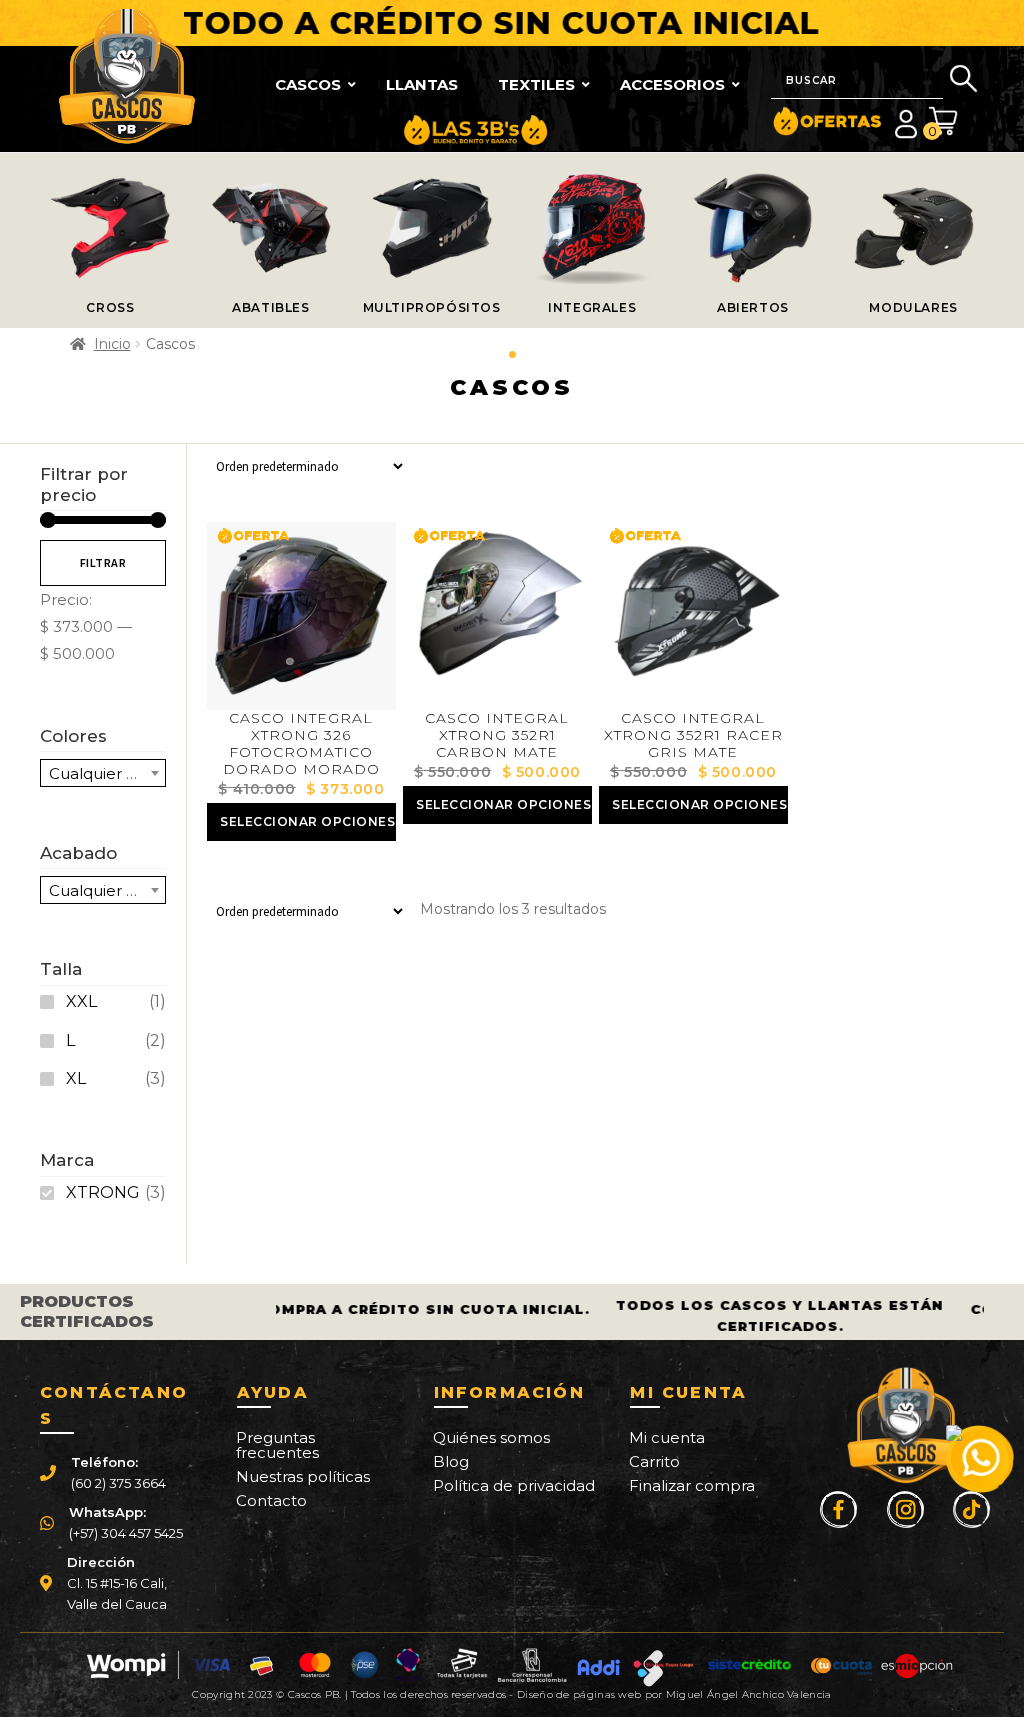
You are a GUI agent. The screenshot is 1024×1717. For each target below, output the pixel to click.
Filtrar (103, 562)
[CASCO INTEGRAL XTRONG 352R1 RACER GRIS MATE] (693, 616)
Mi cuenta (667, 1437)
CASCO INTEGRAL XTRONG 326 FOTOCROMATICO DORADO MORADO (301, 743)
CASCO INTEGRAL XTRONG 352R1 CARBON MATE (497, 735)
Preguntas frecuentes (277, 1445)
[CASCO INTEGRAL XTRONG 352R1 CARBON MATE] (497, 616)
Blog (451, 1461)
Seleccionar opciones (307, 821)
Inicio (112, 344)
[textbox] (103, 774)
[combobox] (103, 773)
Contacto (271, 1500)
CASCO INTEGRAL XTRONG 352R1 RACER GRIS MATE (693, 735)
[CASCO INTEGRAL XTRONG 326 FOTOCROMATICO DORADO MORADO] (301, 616)
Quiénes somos (491, 1437)
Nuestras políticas (303, 1476)
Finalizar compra (692, 1485)
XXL (81, 1001)
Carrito (654, 1461)
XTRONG (103, 1192)
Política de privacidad (514, 1485)
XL (76, 1078)
